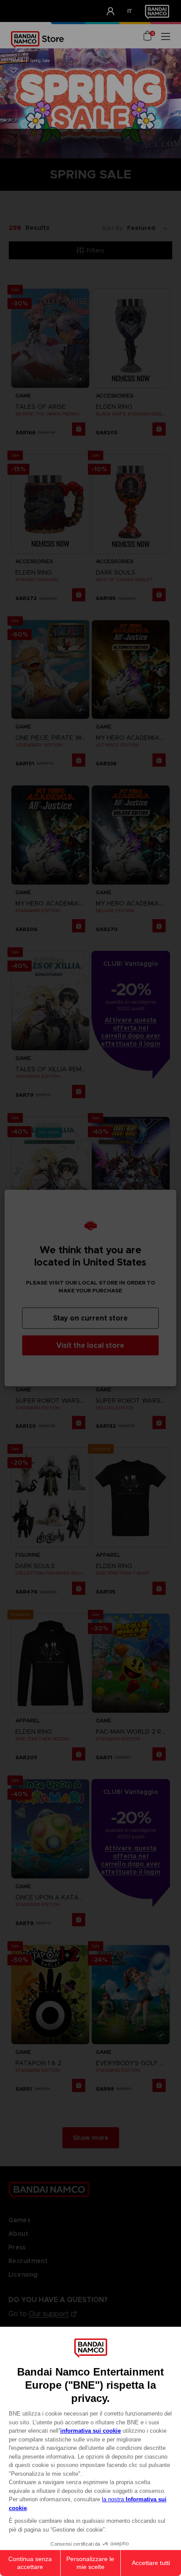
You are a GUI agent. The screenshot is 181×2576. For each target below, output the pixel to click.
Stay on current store (90, 1318)
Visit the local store (90, 1345)
